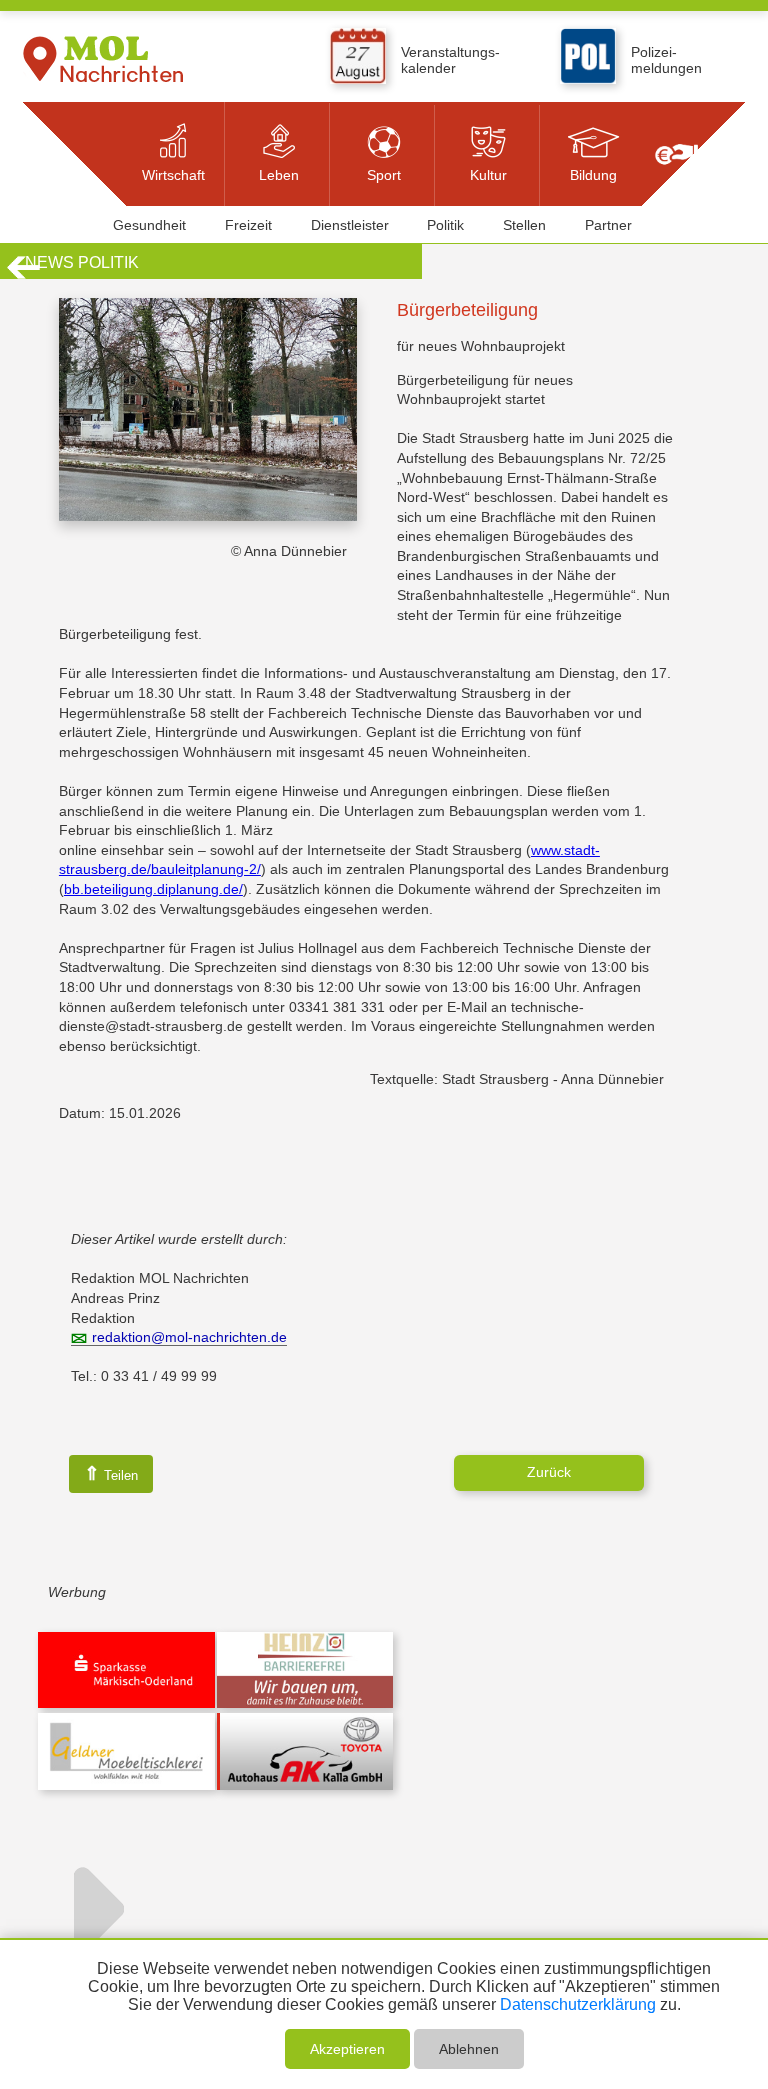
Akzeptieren (347, 2049)
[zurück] (23, 276)
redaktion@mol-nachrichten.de (189, 1337)
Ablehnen (469, 2049)
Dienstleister (350, 225)
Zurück (549, 1472)
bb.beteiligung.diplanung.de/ (153, 889)
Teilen (111, 1473)
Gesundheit (149, 225)
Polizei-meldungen (666, 60)
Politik (445, 225)
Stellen (524, 225)
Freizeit (248, 225)
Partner (608, 225)
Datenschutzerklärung (578, 2004)
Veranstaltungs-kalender (450, 60)
